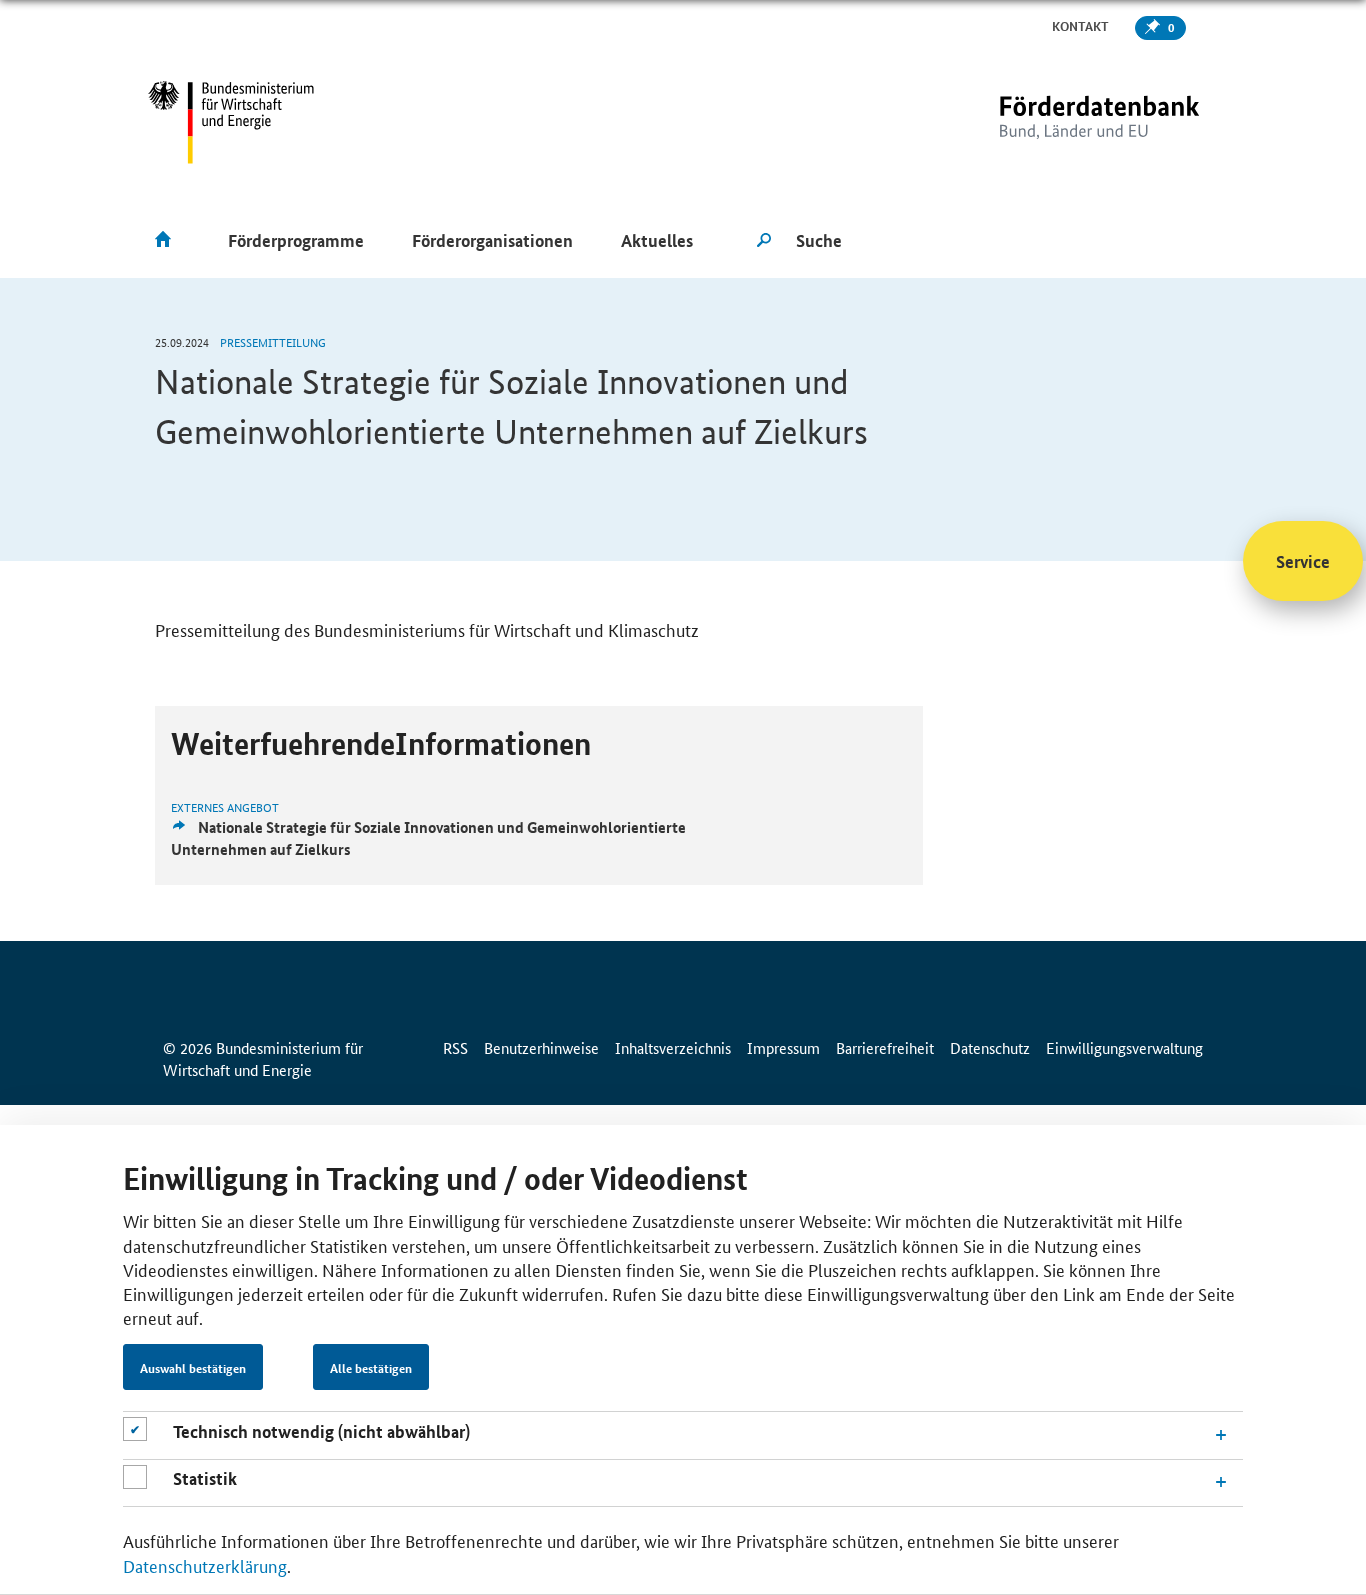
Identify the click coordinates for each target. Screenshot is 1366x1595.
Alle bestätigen (371, 1368)
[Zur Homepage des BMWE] (231, 122)
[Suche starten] (764, 241)
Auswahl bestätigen (193, 1368)
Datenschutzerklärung (205, 1565)
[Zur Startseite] (1058, 122)
